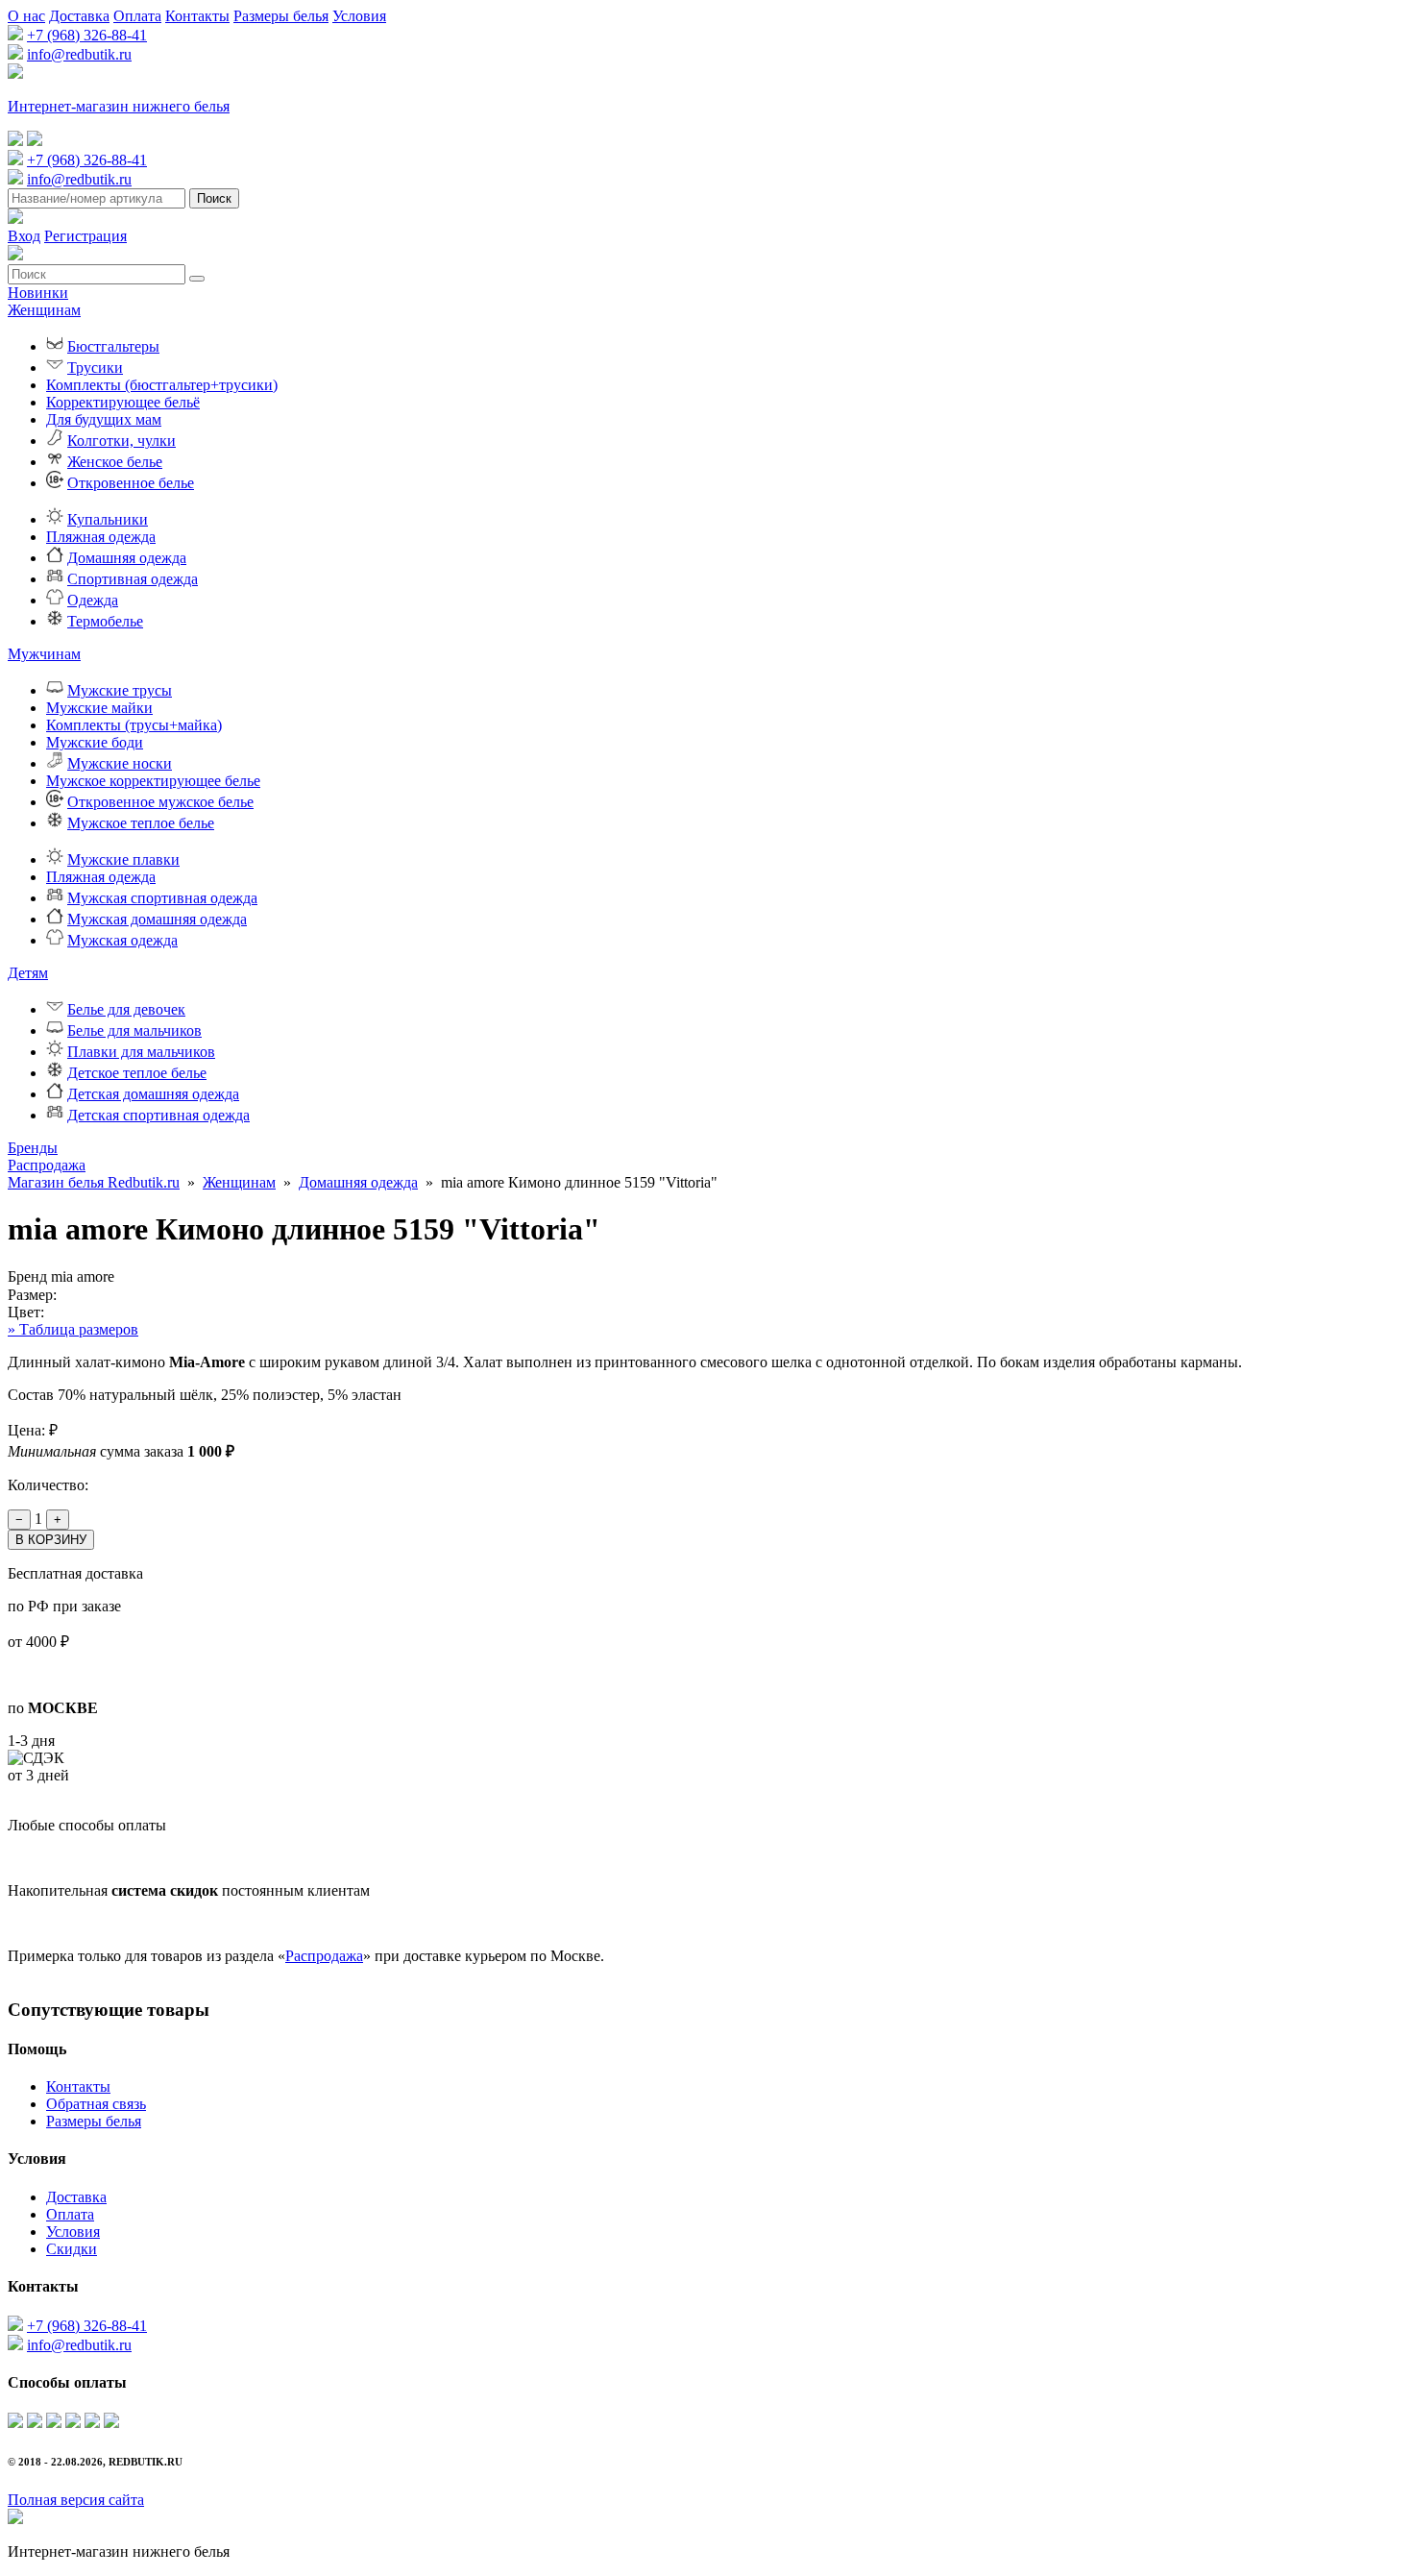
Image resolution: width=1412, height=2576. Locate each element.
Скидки (72, 2249)
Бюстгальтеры (113, 346)
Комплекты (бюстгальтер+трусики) (162, 385)
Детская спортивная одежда (158, 1115)
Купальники (108, 519)
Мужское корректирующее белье (153, 781)
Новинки (38, 293)
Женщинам (44, 310)
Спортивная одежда (133, 579)
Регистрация (85, 236)
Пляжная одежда (101, 537)
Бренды (33, 1148)
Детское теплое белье (137, 1073)
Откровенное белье (131, 483)
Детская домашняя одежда (153, 1094)
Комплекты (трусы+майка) (134, 725)
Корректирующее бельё (123, 402)
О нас (26, 16)
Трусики (95, 368)
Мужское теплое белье (141, 823)
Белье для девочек (126, 1009)
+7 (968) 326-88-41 (87, 35)
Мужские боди (95, 742)
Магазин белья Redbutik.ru (94, 1182)
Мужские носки (120, 763)
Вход (24, 236)
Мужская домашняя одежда (157, 919)
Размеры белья (281, 16)
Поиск (214, 198)
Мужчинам (44, 654)
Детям (28, 973)
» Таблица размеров (73, 1329)
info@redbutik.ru (79, 54)
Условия (359, 16)
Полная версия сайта (76, 2500)
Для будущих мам (104, 419)
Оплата (137, 16)
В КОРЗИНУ (51, 1540)
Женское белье (115, 462)
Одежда (93, 600)
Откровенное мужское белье (160, 802)
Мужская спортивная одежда (162, 898)
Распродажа (47, 1165)
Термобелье (105, 621)
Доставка (79, 16)
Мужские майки (99, 708)
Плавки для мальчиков (141, 1052)
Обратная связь (96, 2104)
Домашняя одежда (127, 558)
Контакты (197, 16)
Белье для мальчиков (134, 1030)
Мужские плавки (123, 859)
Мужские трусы (120, 690)
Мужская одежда (122, 940)
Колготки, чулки (122, 441)
